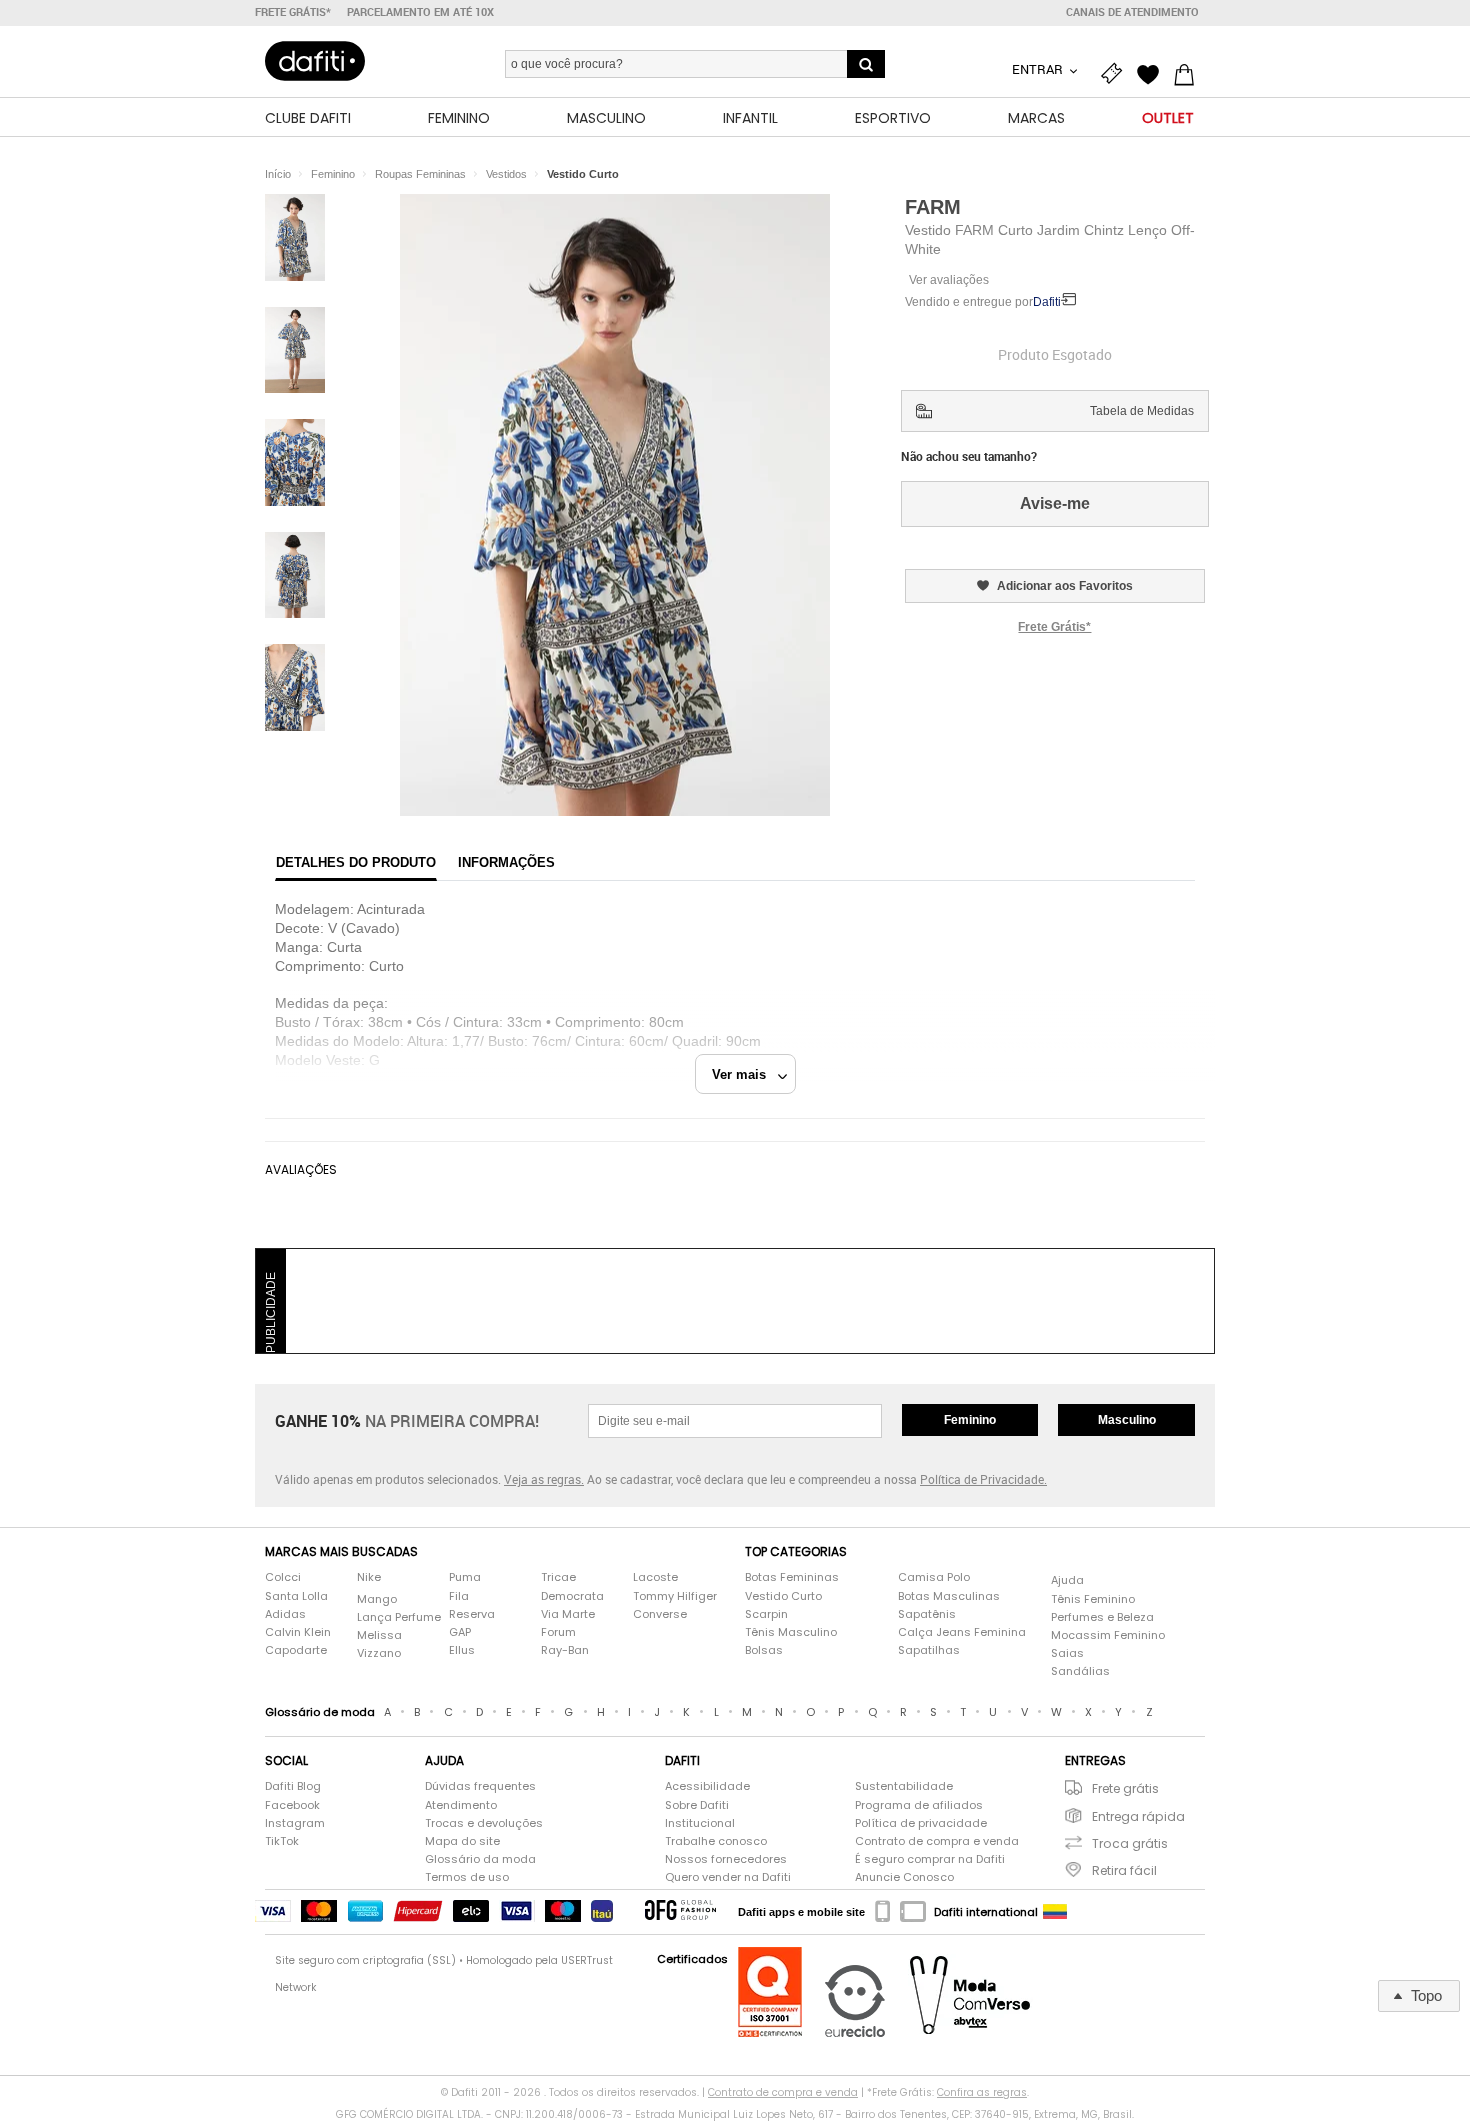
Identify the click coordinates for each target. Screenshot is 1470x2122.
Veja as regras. (544, 1479)
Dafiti (1047, 302)
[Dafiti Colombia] (1055, 1912)
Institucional (700, 1823)
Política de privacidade (921, 1823)
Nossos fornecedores (726, 1859)
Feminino (970, 1420)
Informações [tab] (506, 862)
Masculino (1127, 1420)
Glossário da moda (480, 1859)
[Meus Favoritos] (1153, 72)
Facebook (292, 1805)
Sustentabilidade (904, 1786)
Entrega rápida (1138, 1816)
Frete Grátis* (1054, 627)
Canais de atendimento (1132, 12)
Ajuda (1067, 1580)
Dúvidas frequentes (480, 1786)
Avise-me (1055, 503)
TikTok (282, 1841)
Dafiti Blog (293, 1786)
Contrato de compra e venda (937, 1841)
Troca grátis (1130, 1843)
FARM (933, 207)
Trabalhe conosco (716, 1841)
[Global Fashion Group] (680, 1911)
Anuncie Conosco (904, 1877)
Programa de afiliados (919, 1805)
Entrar (1039, 69)
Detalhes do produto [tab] (356, 862)
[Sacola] (1189, 72)
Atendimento (461, 1805)
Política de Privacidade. (983, 1479)
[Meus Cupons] (1117, 72)
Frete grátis (1125, 1788)
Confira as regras (982, 2092)
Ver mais (745, 1074)
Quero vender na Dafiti (728, 1877)
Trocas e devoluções (484, 1823)
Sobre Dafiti (697, 1805)
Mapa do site (462, 1841)
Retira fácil (1124, 1870)
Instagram (295, 1823)
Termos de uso (467, 1877)
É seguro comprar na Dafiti (930, 1859)
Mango (377, 1599)
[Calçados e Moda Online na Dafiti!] (315, 61)
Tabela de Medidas (1142, 411)
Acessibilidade (707, 1786)
